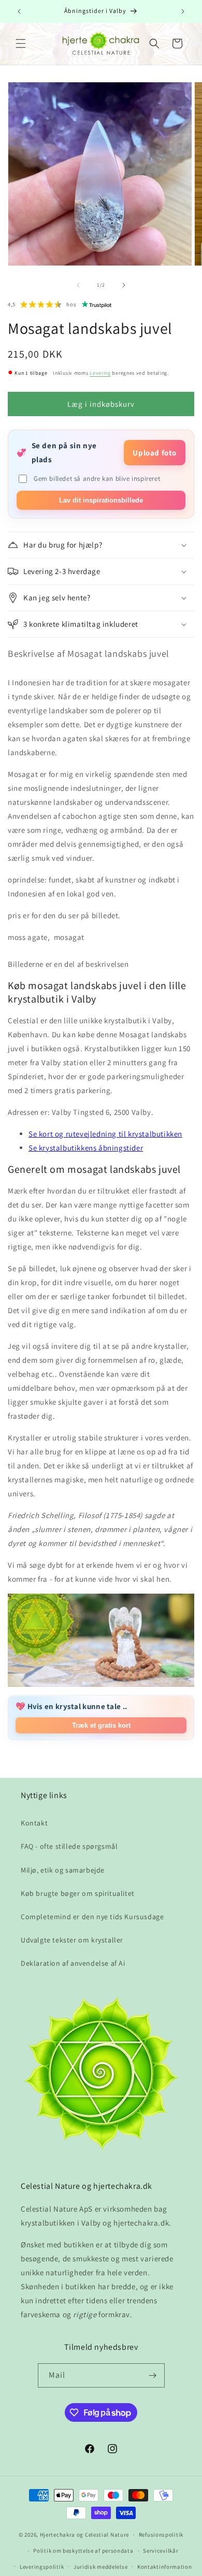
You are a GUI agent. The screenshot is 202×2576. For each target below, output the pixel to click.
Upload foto (155, 453)
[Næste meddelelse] (183, 11)
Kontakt (34, 1823)
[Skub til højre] (124, 285)
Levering (100, 373)
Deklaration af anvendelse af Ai (73, 1963)
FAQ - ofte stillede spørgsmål (69, 1846)
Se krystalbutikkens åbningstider (86, 1148)
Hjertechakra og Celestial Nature (84, 2535)
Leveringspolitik (42, 2567)
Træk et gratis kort (101, 1725)
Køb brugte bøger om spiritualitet (78, 1893)
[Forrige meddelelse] (19, 11)
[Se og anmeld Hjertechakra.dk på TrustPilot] (97, 304)
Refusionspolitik (161, 2535)
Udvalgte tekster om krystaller (72, 1940)
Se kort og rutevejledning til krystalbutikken (105, 1134)
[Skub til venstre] (78, 285)
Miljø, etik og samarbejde (63, 1870)
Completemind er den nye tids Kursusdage (92, 1917)
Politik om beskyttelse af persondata (83, 2551)
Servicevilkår (161, 2551)
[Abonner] (153, 2375)
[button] (21, 43)
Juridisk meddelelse (100, 2567)
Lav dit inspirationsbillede (101, 500)
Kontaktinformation (165, 2567)
